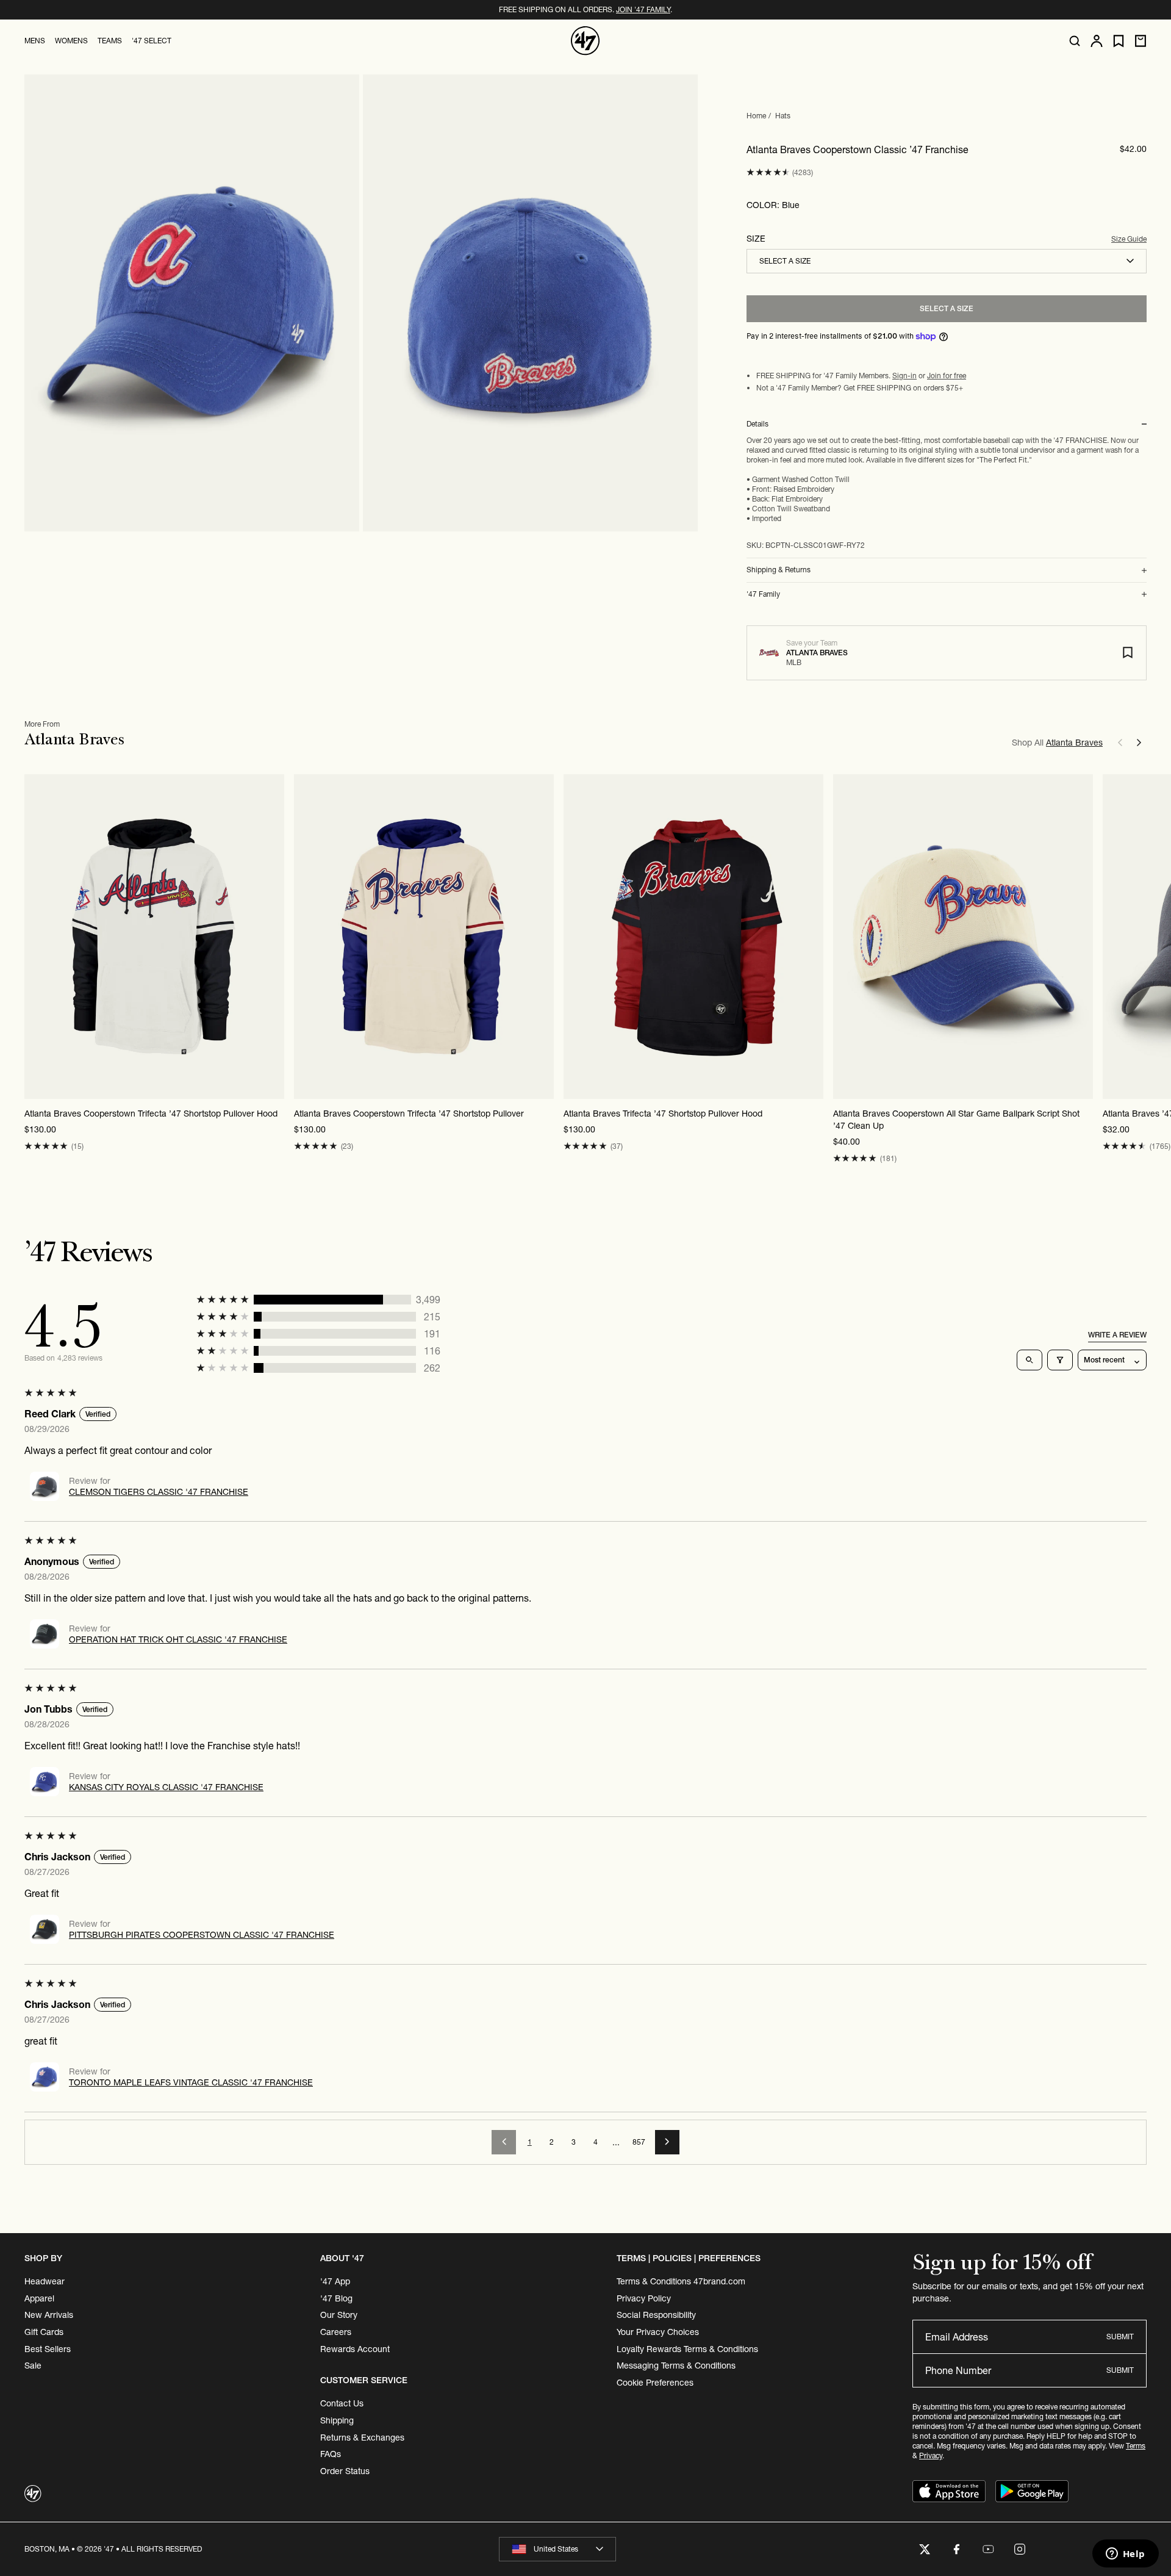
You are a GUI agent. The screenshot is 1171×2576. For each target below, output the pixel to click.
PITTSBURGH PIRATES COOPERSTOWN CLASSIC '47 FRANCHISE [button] (202, 1935)
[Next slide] (1139, 743)
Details (757, 424)
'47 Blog (336, 2298)
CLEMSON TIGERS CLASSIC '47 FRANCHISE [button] (159, 1492)
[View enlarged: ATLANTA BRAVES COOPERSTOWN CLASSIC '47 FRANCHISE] (192, 303)
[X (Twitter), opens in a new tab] (925, 2549)
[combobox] (947, 261)
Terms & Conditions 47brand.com (681, 2281)
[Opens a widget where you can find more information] (1125, 2555)
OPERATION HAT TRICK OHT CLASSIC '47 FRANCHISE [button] (178, 1639)
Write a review (1117, 1335)
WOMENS (71, 41)
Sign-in (904, 376)
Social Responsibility (656, 2315)
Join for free (947, 376)
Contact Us (342, 2403)
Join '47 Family (643, 9)
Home (756, 116)
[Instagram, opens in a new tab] (1020, 2549)
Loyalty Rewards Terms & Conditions (687, 2349)
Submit (1120, 2337)
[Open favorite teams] (1119, 41)
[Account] (1097, 41)
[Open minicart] (1141, 41)
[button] (768, 172)
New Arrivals (49, 2315)
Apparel (39, 2298)
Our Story (339, 2315)
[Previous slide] (1120, 743)
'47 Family (763, 594)
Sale (33, 2366)
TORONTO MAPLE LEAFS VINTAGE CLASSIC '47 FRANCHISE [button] (191, 2082)
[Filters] (1060, 1360)
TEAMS (110, 41)
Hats (783, 116)
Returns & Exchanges (362, 2437)
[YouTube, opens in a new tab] (988, 2549)
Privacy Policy (644, 2298)
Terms (1136, 2446)
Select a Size (947, 308)
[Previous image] (34, 937)
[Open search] (1075, 41)
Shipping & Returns (779, 570)
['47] (585, 41)
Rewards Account (355, 2349)
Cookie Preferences (655, 2383)
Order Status (345, 2471)
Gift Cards (44, 2332)
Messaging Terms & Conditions (676, 2366)
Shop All (1057, 743)
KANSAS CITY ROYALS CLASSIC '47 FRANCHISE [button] (166, 1787)
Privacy (931, 2455)
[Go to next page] (667, 2142)
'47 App (335, 2281)
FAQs (331, 2454)
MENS (35, 41)
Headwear (45, 2281)
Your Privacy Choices (658, 2332)
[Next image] (274, 937)
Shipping (337, 2420)
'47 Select (152, 41)
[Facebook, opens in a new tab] (956, 2549)
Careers (336, 2332)
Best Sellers (48, 2349)
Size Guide (1129, 239)
